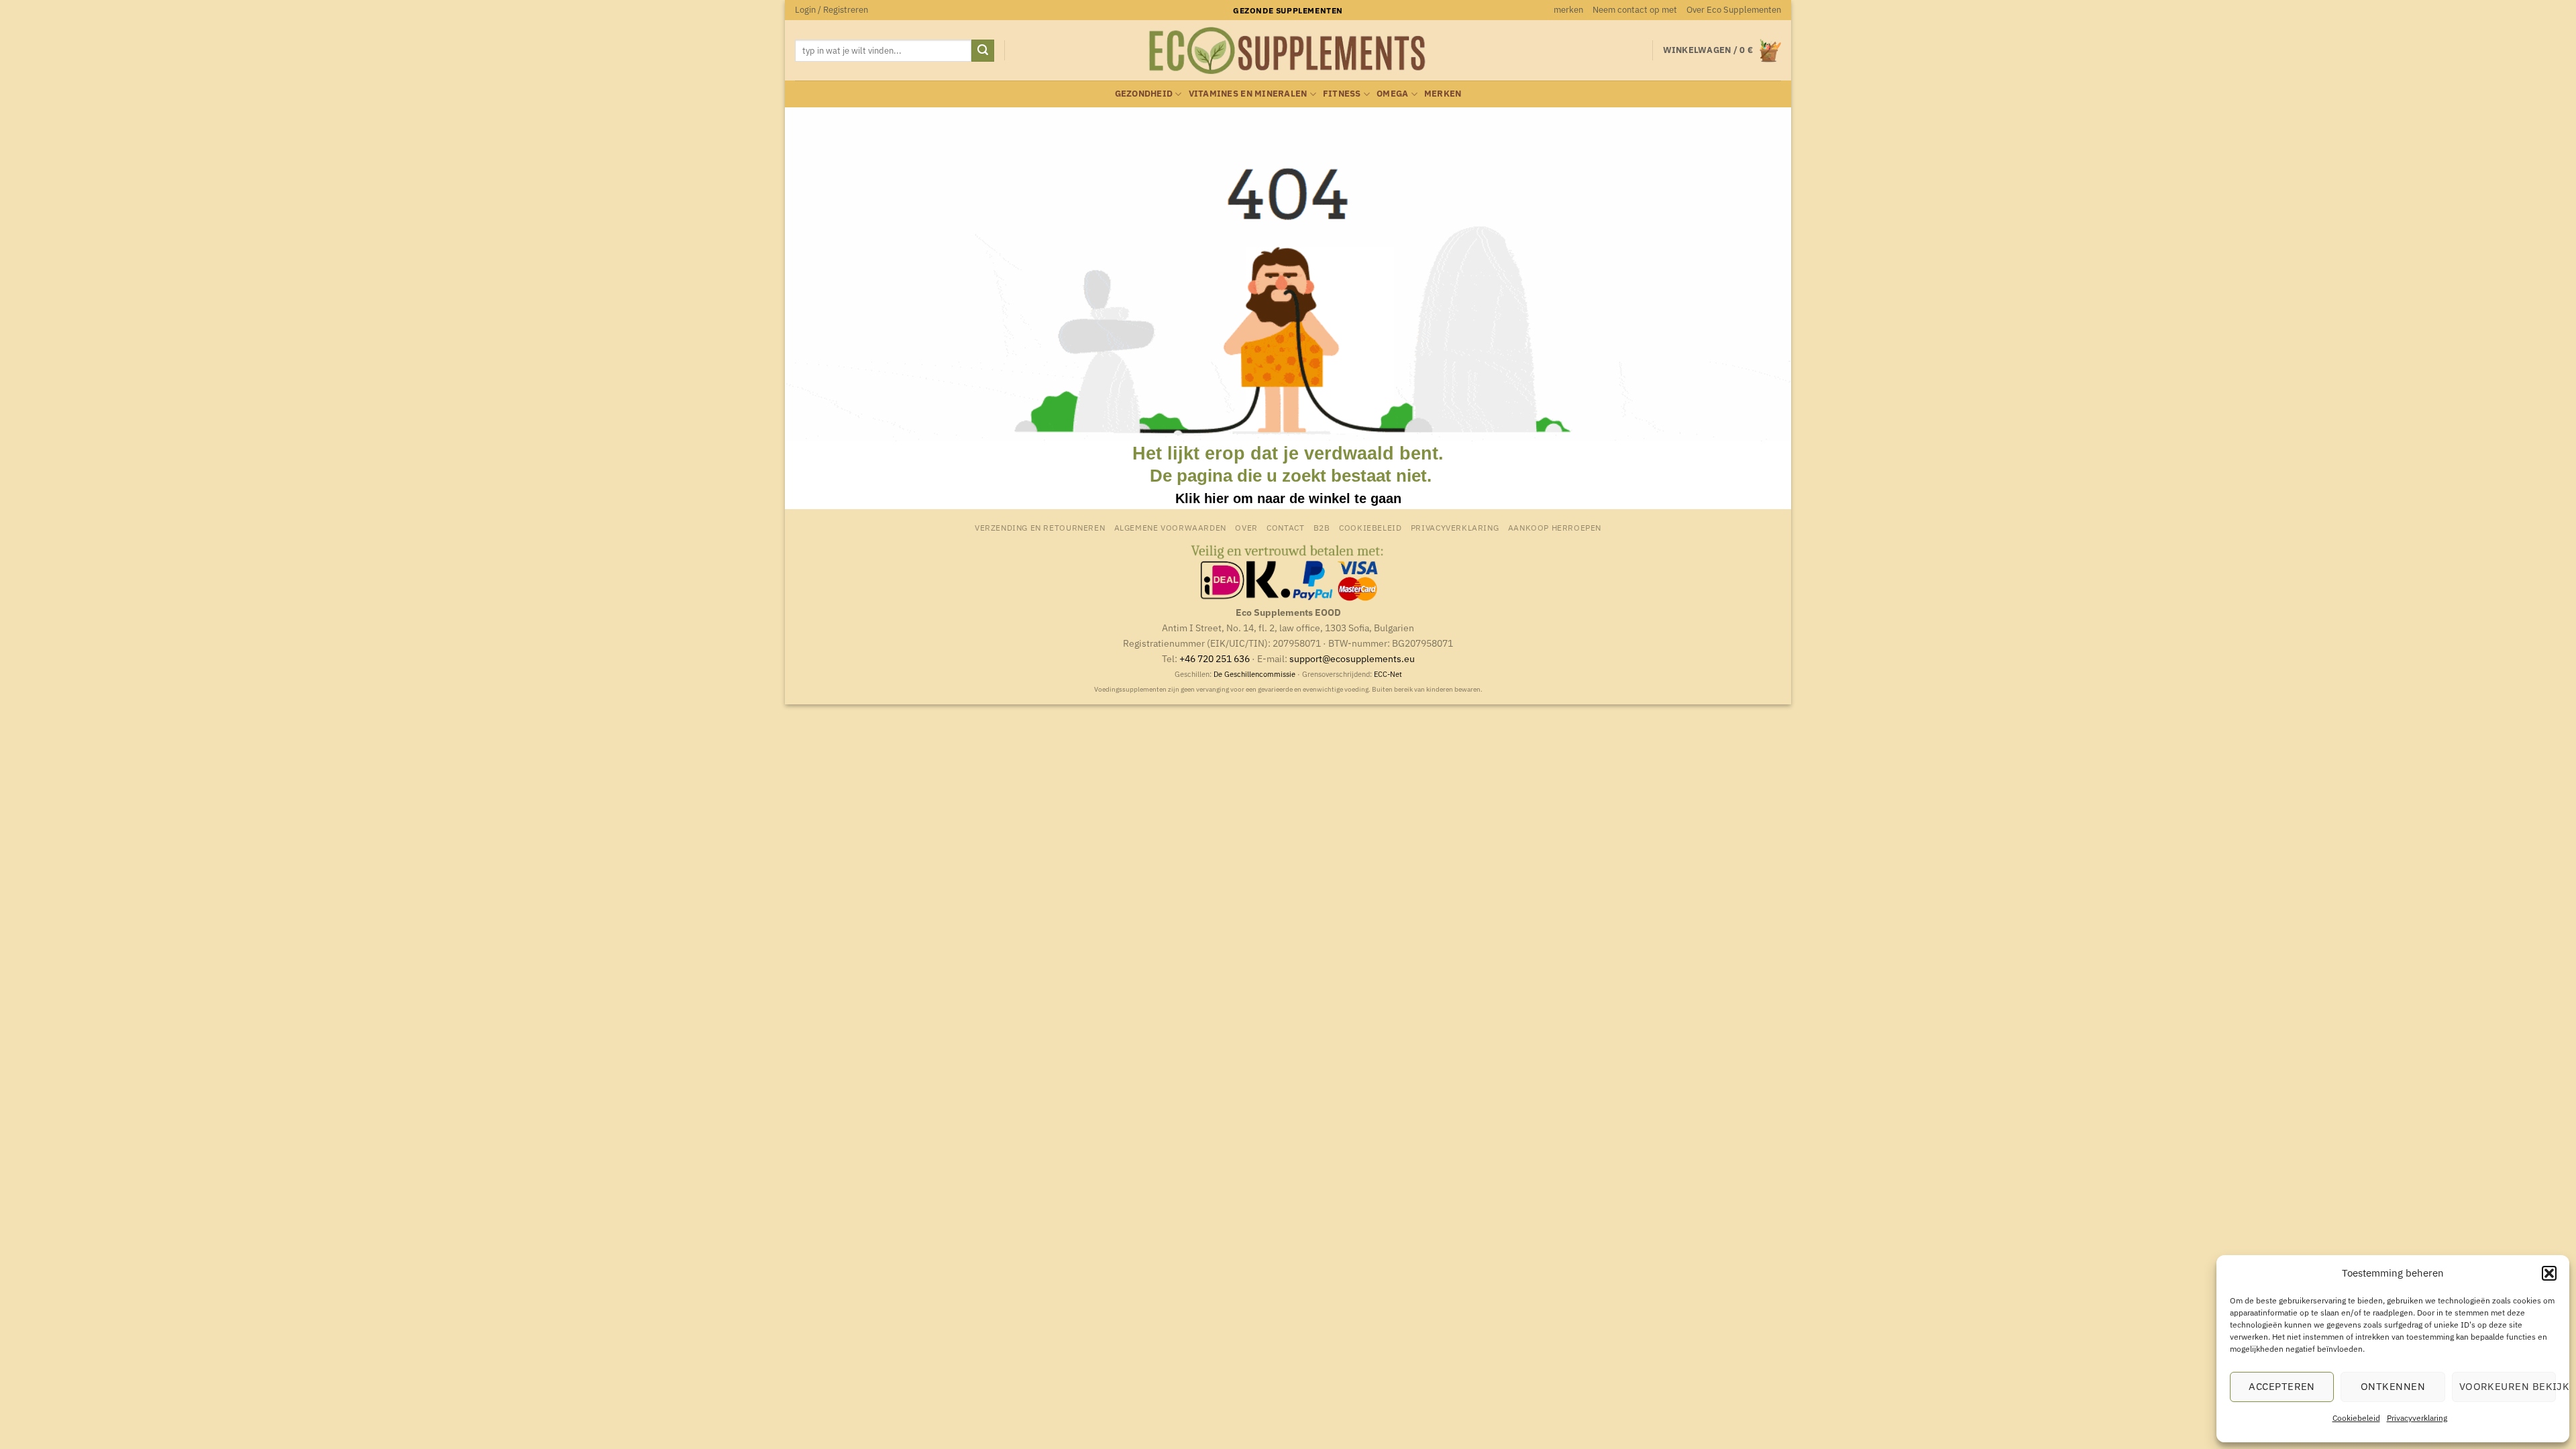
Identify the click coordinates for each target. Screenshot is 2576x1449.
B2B (1322, 527)
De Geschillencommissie (1254, 674)
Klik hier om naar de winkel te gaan (1288, 498)
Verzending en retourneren (1040, 527)
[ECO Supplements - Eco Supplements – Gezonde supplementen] (1288, 51)
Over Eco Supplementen (1734, 10)
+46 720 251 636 (1215, 658)
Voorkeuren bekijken (2508, 1386)
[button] (2549, 1273)
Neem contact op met (1635, 10)
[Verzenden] (983, 51)
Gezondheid (1144, 94)
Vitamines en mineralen (1248, 94)
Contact (1285, 527)
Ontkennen (2393, 1386)
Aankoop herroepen (1555, 527)
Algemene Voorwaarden (1170, 527)
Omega (1392, 94)
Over (1246, 527)
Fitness (1342, 94)
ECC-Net (1388, 674)
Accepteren (2282, 1386)
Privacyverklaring (2417, 1418)
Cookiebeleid (2356, 1418)
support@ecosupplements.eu (1352, 658)
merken (1568, 10)
